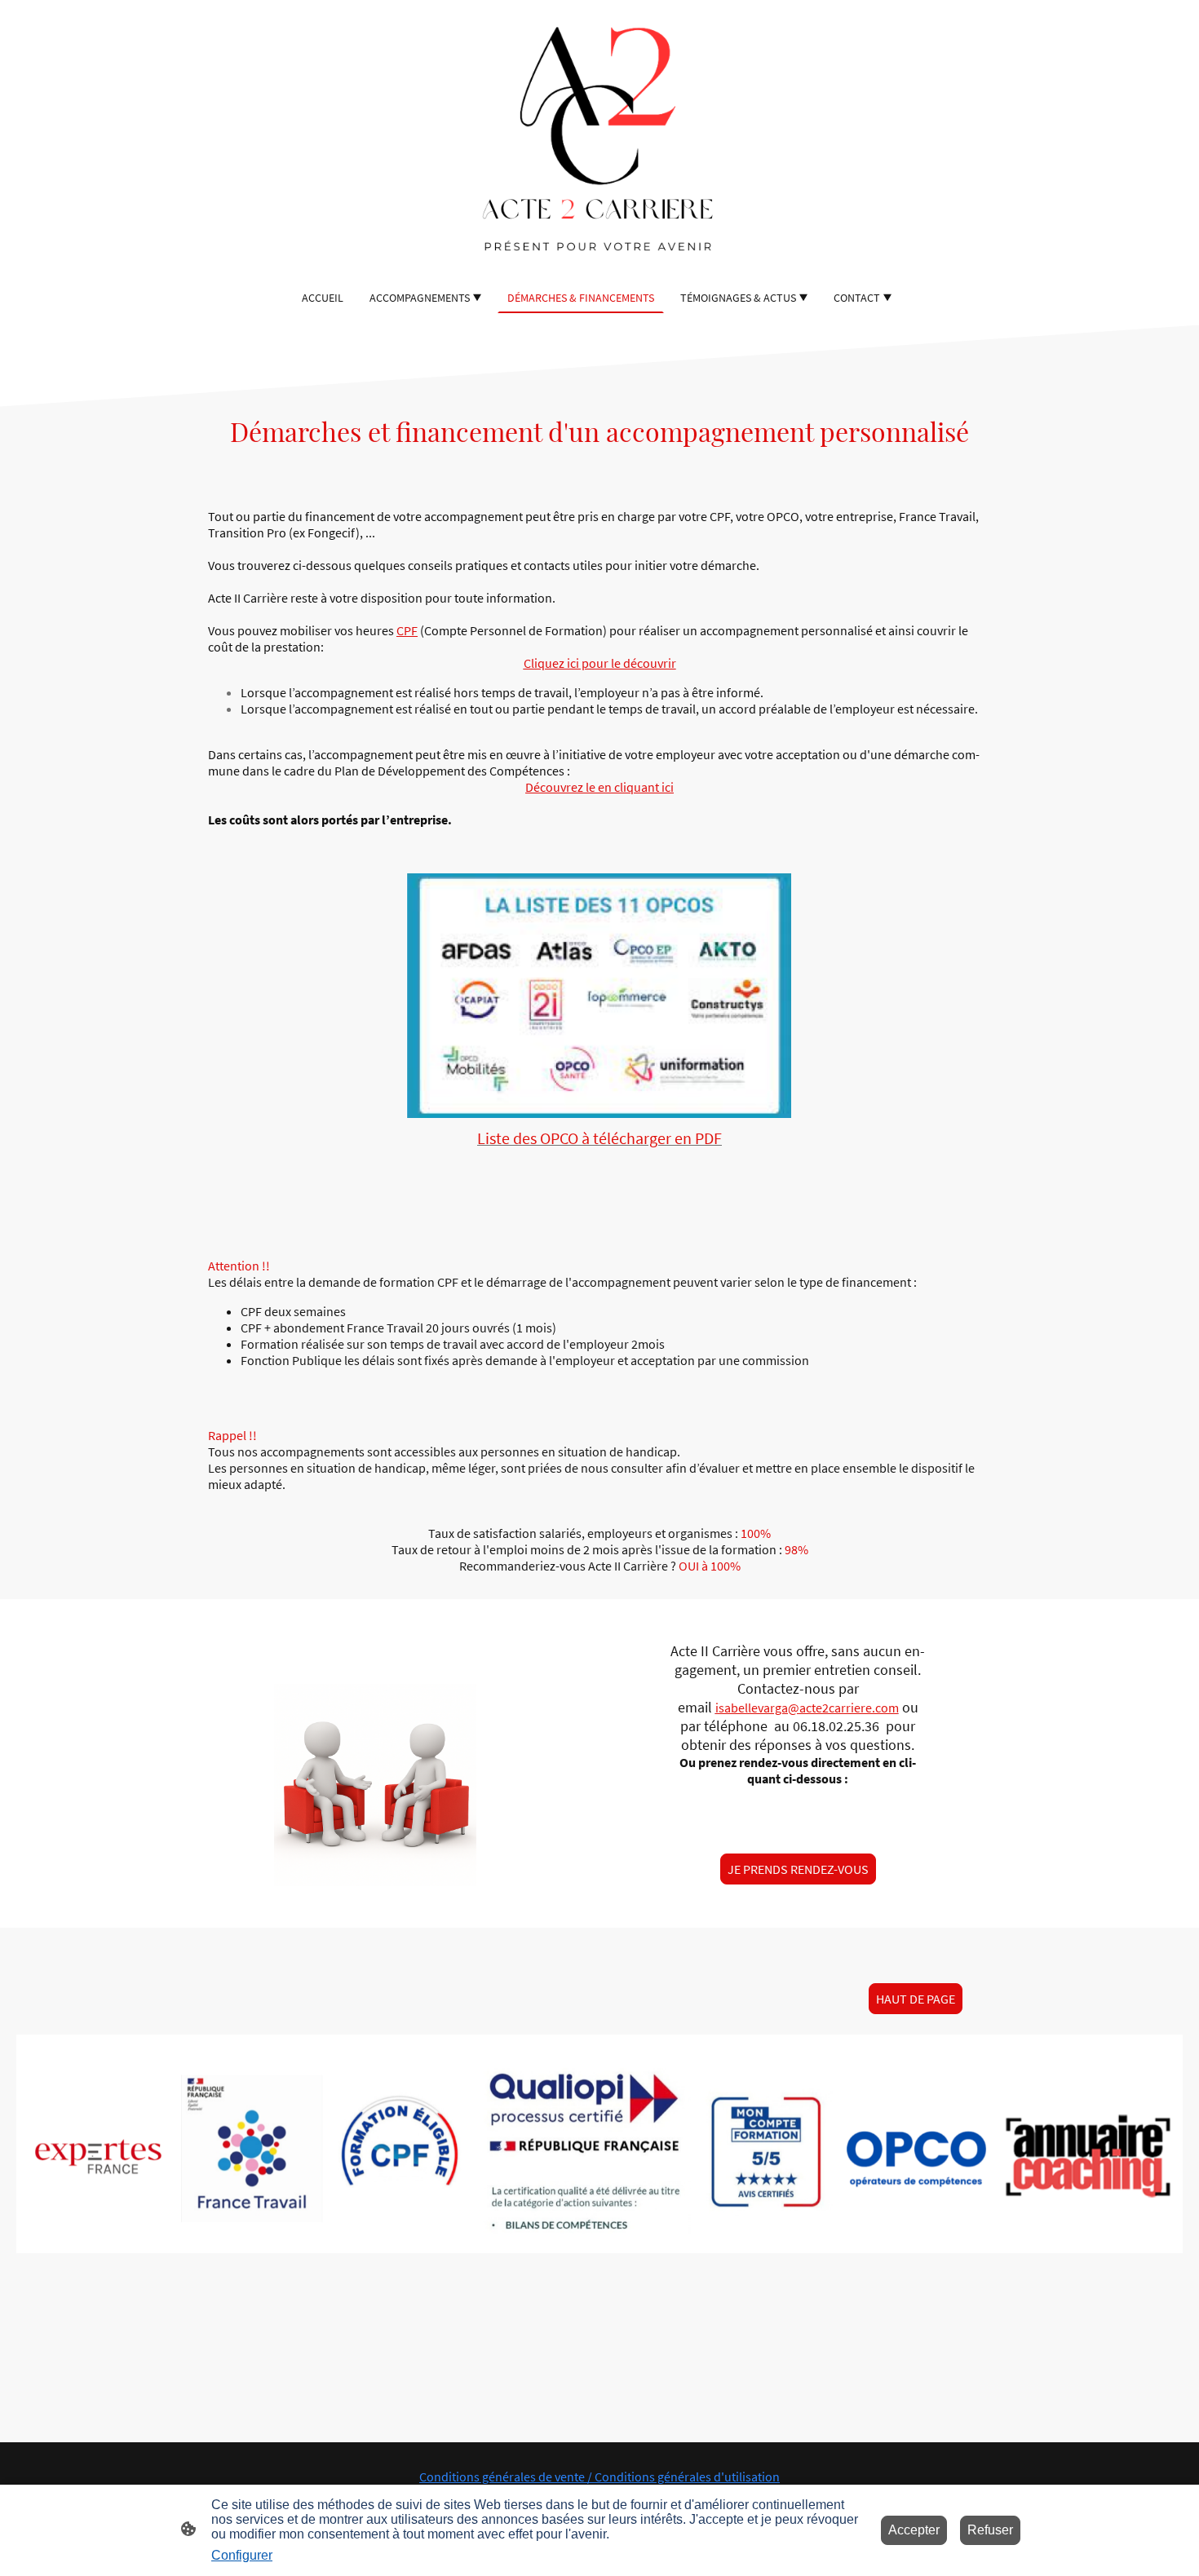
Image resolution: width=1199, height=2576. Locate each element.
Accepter (914, 2530)
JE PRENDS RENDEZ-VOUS (798, 1869)
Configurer (242, 2555)
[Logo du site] (599, 141)
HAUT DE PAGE (916, 1999)
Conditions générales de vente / (507, 2477)
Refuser (990, 2530)
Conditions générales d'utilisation (687, 2477)
